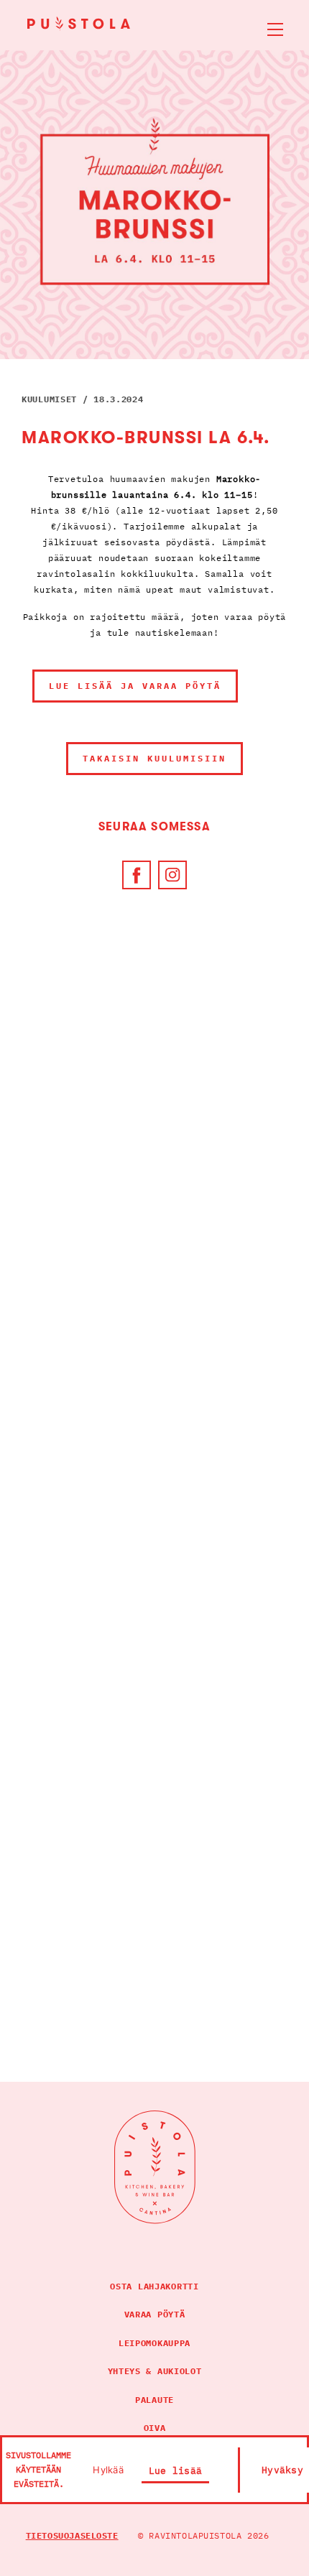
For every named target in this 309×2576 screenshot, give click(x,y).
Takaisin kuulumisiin (154, 758)
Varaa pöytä (155, 2314)
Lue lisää (175, 2471)
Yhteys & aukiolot (155, 2371)
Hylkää (108, 2470)
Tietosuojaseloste (72, 2535)
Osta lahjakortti (154, 2286)
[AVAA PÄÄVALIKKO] (267, 22)
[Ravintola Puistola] (81, 23)
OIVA (155, 2428)
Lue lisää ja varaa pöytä (135, 686)
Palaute (154, 2400)
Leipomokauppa (154, 2343)
